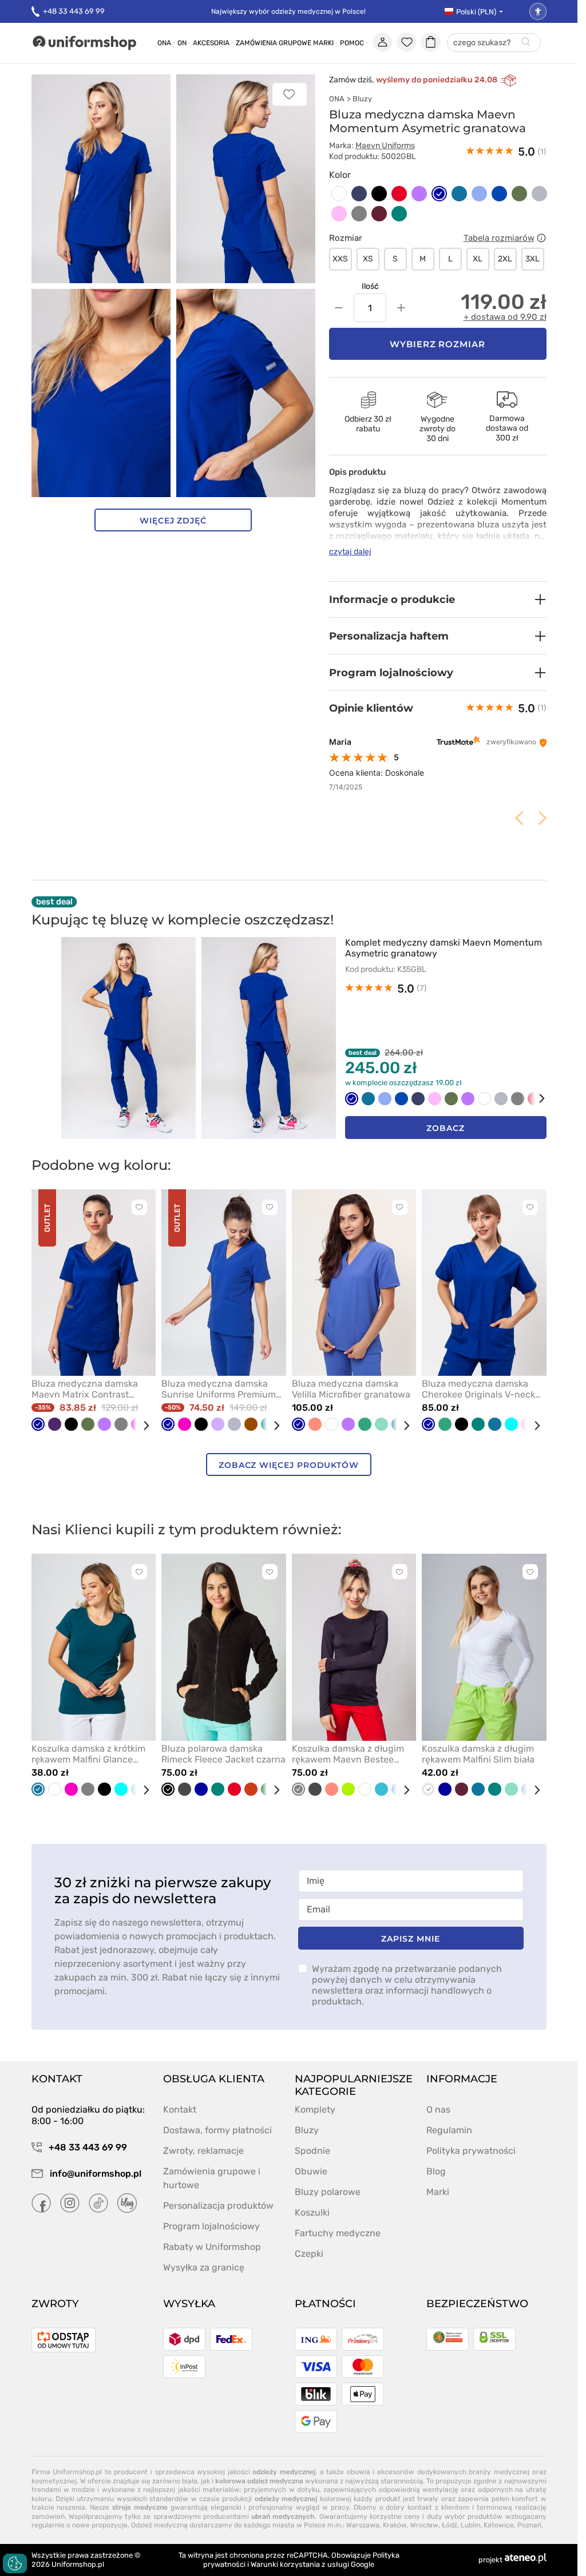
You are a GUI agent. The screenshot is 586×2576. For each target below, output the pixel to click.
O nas (438, 2109)
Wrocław (424, 2525)
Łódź (450, 2525)
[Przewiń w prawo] (534, 1099)
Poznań (529, 2525)
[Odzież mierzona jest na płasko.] (541, 238)
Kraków (395, 2525)
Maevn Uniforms (385, 146)
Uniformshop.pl (78, 2564)
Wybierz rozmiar (438, 344)
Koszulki (312, 2212)
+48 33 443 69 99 (74, 11)
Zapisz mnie (410, 1939)
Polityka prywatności (471, 2151)
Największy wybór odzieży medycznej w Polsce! (288, 11)
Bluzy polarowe (328, 2192)
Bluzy (362, 99)
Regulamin (449, 2130)
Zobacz (446, 1128)
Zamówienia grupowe (274, 43)
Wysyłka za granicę (204, 2267)
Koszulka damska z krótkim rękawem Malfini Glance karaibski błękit (88, 1754)
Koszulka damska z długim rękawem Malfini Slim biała (478, 1754)
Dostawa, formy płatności (217, 2130)
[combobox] (494, 43)
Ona (164, 43)
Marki (323, 43)
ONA (337, 99)
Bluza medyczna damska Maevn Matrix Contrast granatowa (85, 1389)
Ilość (370, 286)
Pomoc (352, 43)
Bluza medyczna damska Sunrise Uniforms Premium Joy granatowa (219, 1389)
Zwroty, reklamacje (203, 2151)
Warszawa (363, 2525)
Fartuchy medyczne (338, 2233)
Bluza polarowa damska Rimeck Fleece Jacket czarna (223, 1754)
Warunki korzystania (285, 2564)
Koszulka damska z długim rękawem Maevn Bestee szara (348, 1754)
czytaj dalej (350, 552)
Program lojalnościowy (211, 2226)
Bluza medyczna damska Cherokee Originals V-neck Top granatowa (478, 1389)
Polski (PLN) (476, 12)
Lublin (470, 2525)
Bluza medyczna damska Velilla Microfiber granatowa (351, 1389)
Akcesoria (211, 43)
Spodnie (312, 2151)
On (182, 43)
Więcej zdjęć (173, 521)
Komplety (315, 2109)
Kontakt (180, 2109)
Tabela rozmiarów (499, 238)
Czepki (309, 2254)
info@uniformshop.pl (94, 2174)
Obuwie (311, 2171)
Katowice (499, 2525)
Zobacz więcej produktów (289, 1465)
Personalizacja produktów (218, 2206)
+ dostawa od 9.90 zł (505, 317)
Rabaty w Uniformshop (212, 2247)
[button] (438, 600)
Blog (436, 2171)
